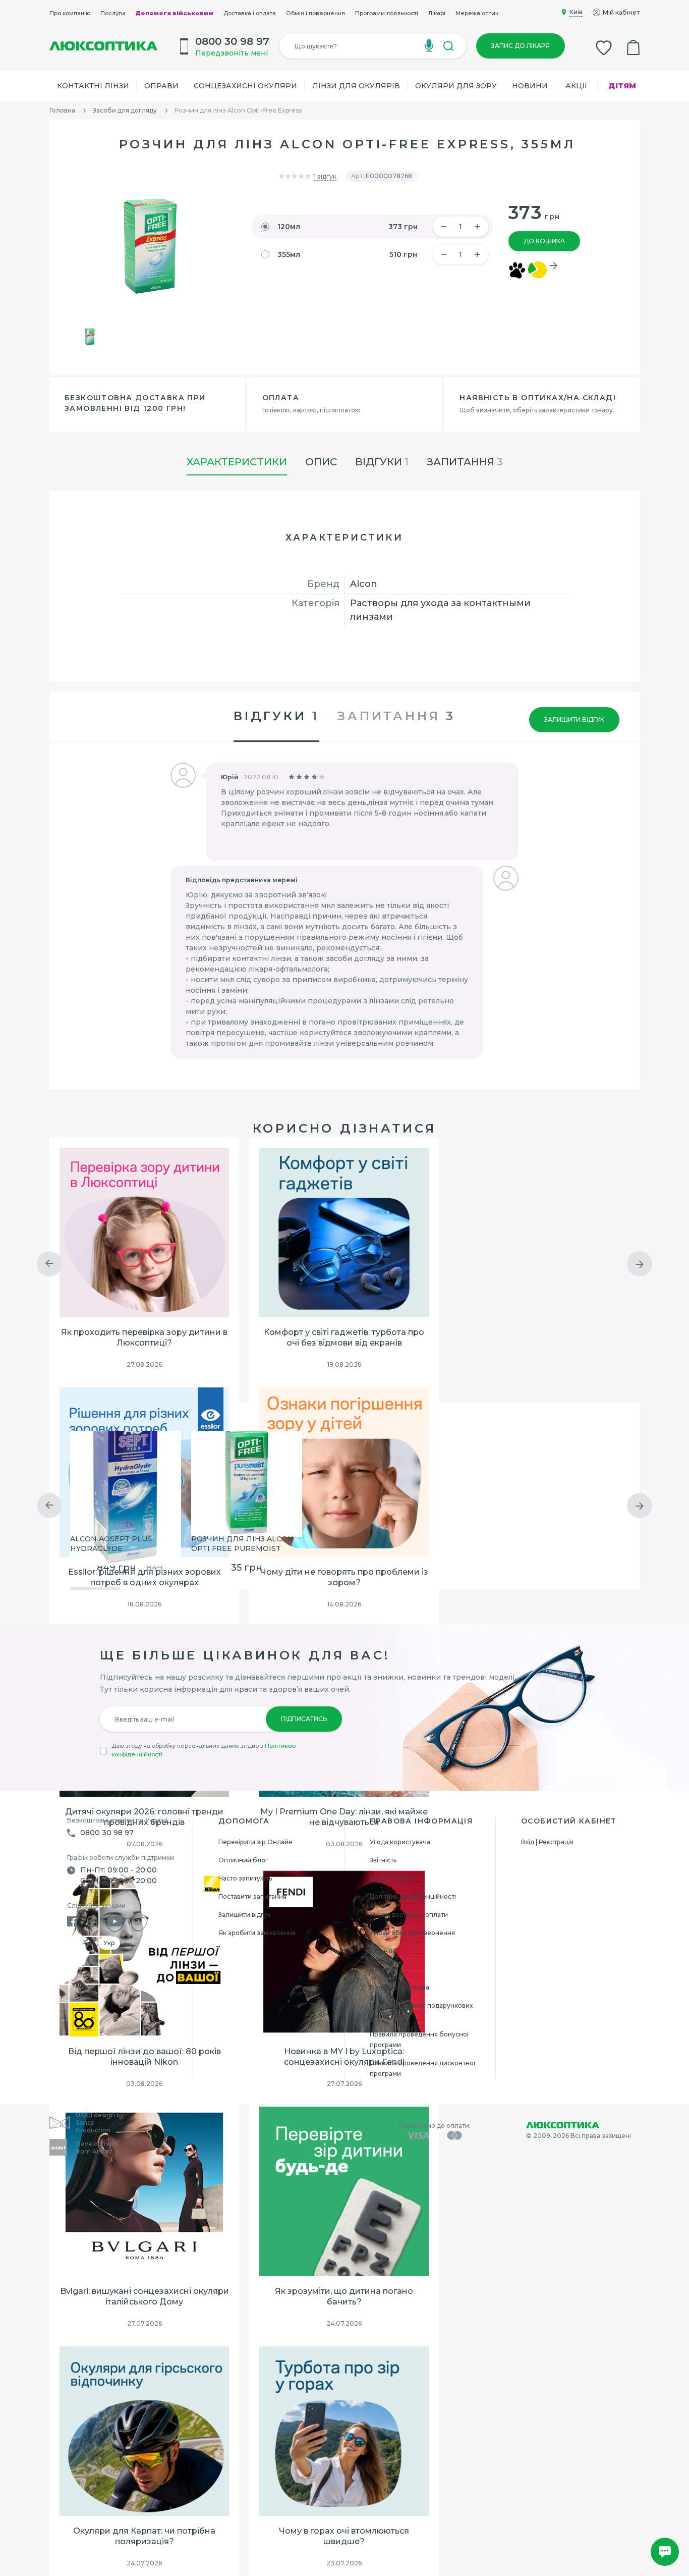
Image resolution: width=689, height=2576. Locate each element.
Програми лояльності (387, 13)
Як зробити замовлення (257, 1933)
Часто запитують (245, 1878)
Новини (530, 86)
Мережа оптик (477, 13)
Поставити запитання (252, 1896)
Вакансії (383, 1969)
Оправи (161, 86)
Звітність (383, 1860)
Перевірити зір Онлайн (255, 1842)
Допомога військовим (174, 13)
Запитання (465, 462)
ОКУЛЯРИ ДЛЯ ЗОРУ (456, 86)
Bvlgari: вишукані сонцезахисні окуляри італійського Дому (145, 2296)
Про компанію (70, 13)
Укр (109, 1943)
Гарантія (383, 1951)
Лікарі (437, 13)
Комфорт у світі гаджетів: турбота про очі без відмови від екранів (344, 1337)
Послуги (113, 13)
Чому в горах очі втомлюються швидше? (344, 2536)
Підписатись (304, 1719)
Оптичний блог (243, 1860)
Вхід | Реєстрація (547, 1842)
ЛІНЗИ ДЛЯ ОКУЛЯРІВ (356, 86)
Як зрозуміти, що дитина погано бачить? (344, 2296)
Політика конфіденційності (413, 1896)
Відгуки (382, 462)
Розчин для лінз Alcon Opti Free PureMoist (242, 1544)
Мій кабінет (621, 12)
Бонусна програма (399, 1987)
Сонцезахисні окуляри (245, 86)
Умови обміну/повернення (412, 1933)
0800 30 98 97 (107, 1833)
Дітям (622, 86)
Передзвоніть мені (232, 53)
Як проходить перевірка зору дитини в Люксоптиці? (144, 1337)
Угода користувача (400, 1842)
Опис (321, 462)
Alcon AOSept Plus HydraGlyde (111, 1544)
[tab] (396, 717)
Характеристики (237, 462)
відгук (325, 176)
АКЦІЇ (577, 86)
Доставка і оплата (250, 13)
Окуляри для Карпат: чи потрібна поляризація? (144, 2536)
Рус (88, 1943)
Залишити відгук (574, 719)
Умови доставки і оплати (409, 1915)
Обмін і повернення (315, 13)
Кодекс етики (391, 1878)
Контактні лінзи (93, 86)
